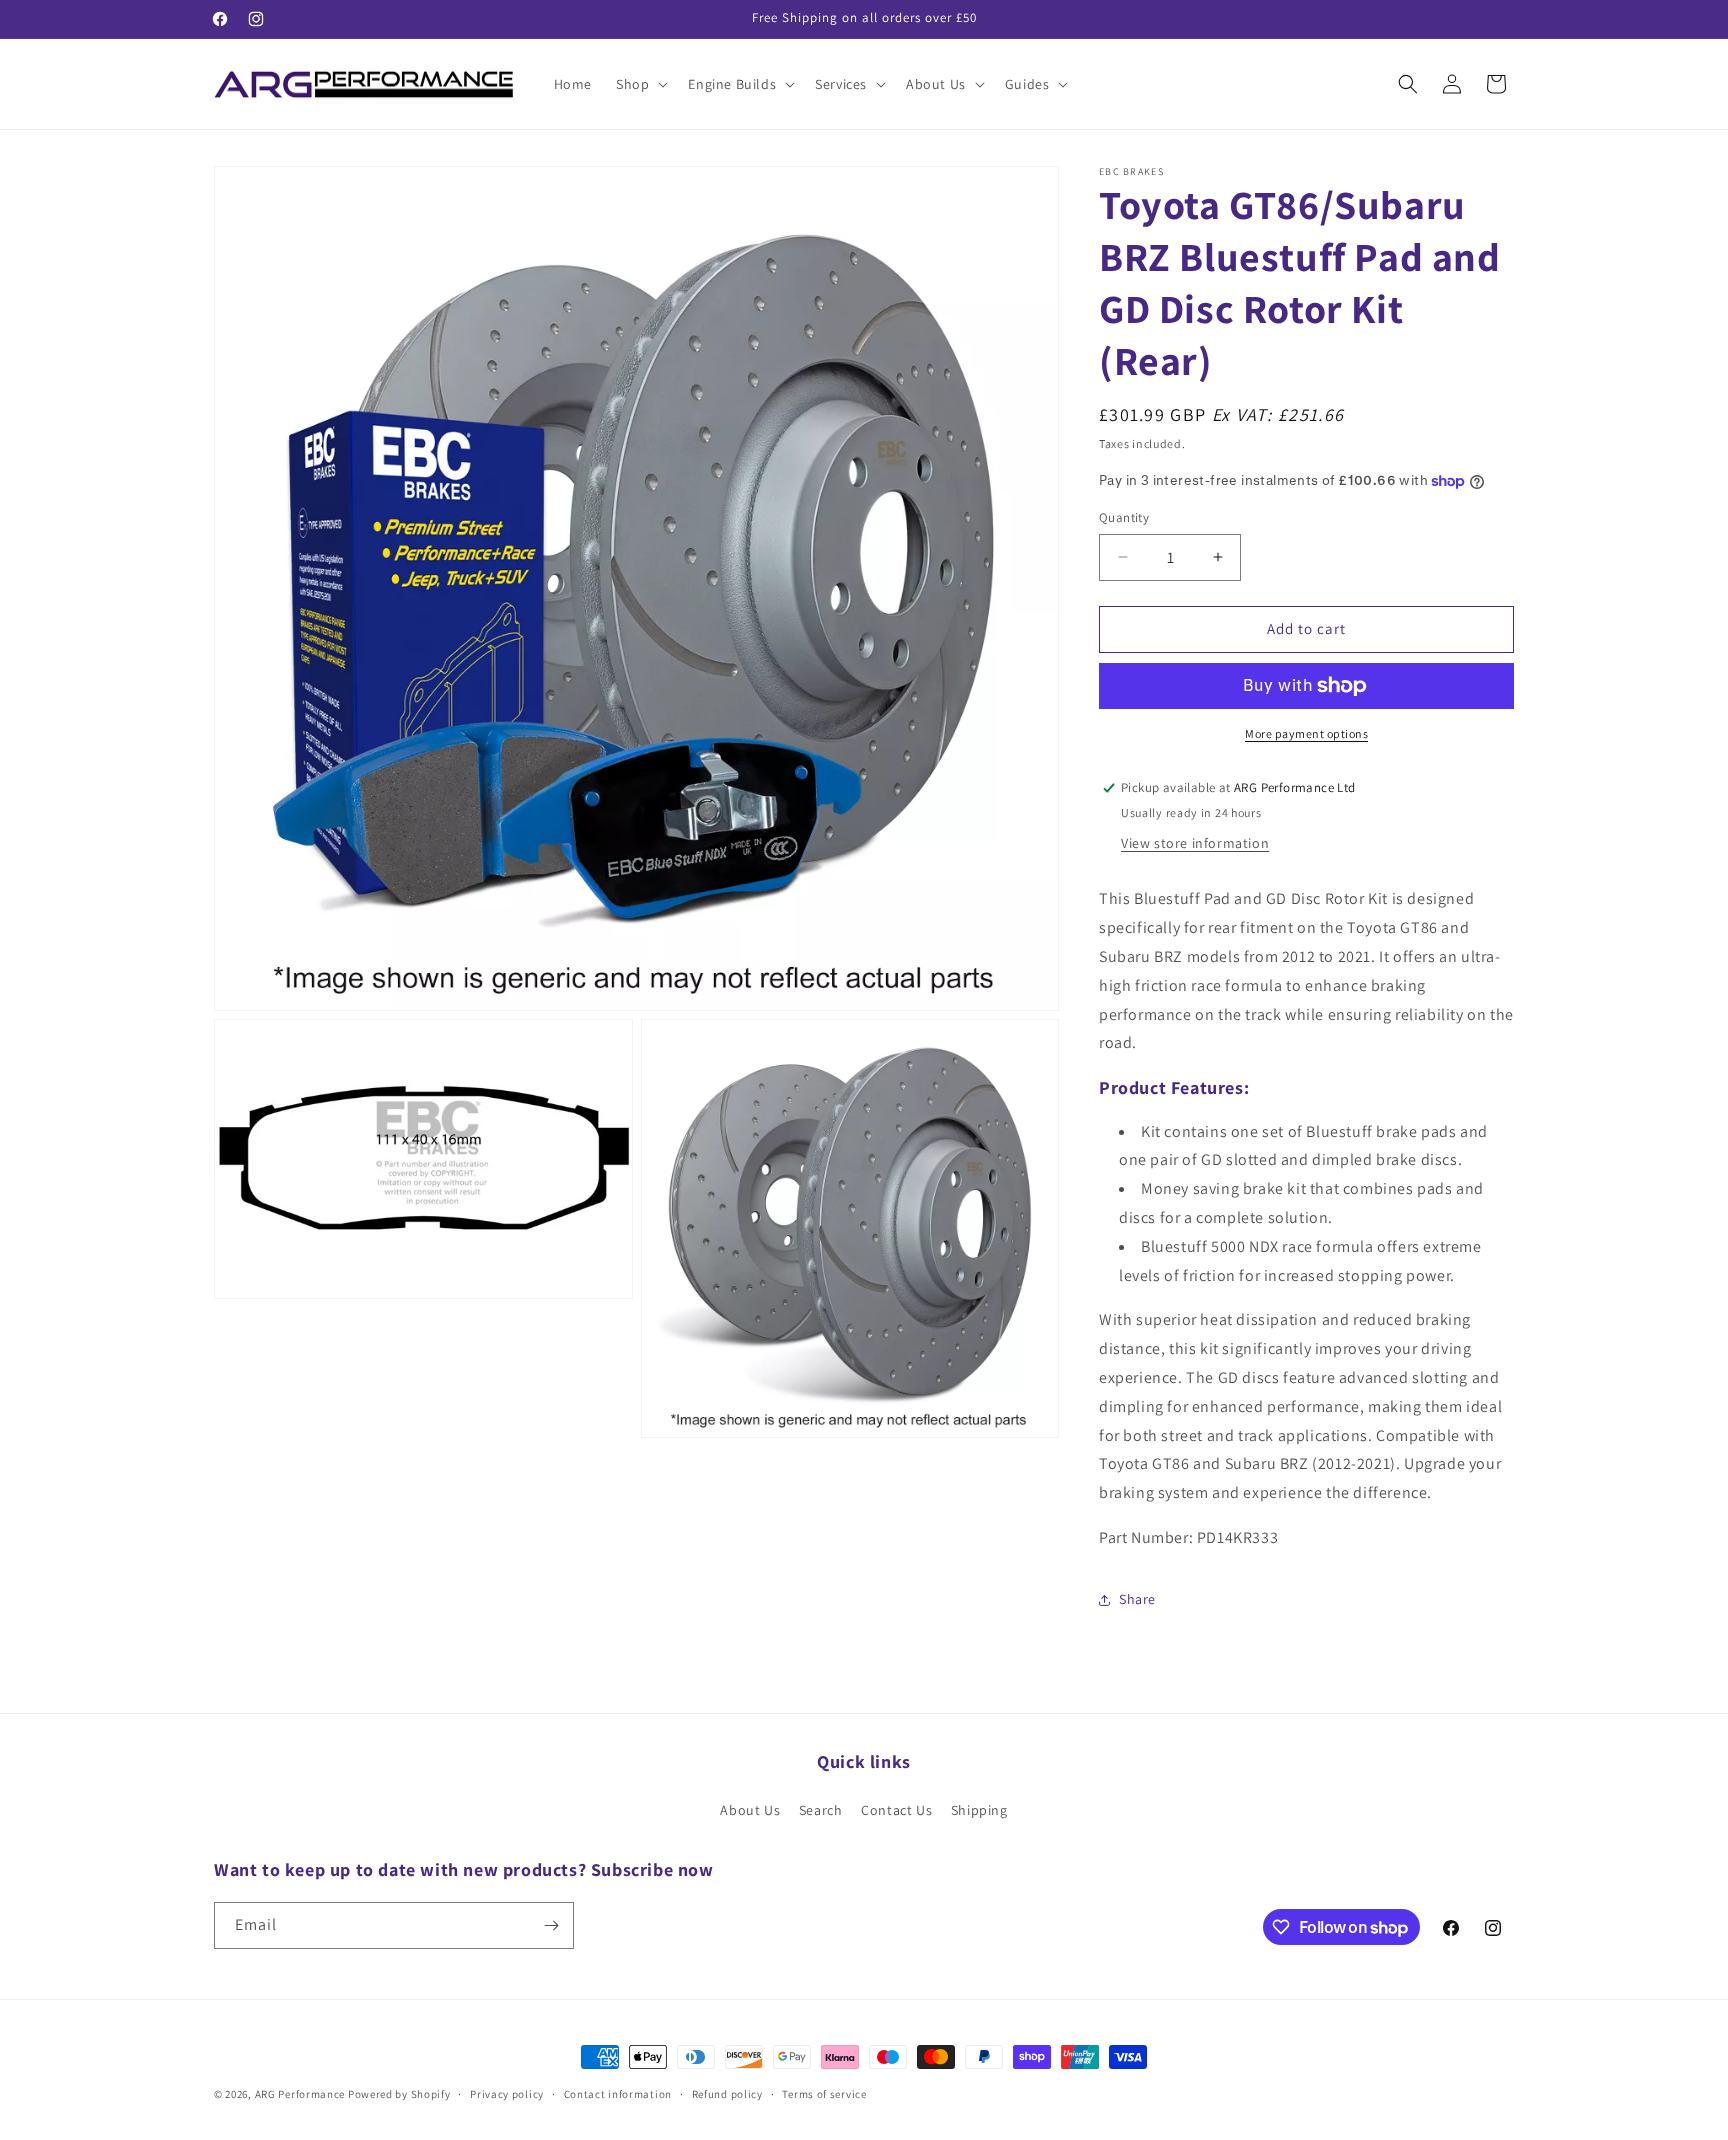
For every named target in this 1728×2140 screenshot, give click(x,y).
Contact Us (896, 1810)
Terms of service (824, 2094)
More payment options (1306, 733)
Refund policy (727, 2094)
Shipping (979, 1810)
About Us (750, 1810)
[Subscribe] (551, 1925)
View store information (1195, 843)
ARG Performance (300, 2094)
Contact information (618, 2094)
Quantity (1124, 517)
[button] (640, 84)
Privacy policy (507, 2094)
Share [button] (1137, 1599)
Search (821, 1810)
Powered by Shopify (399, 2094)
